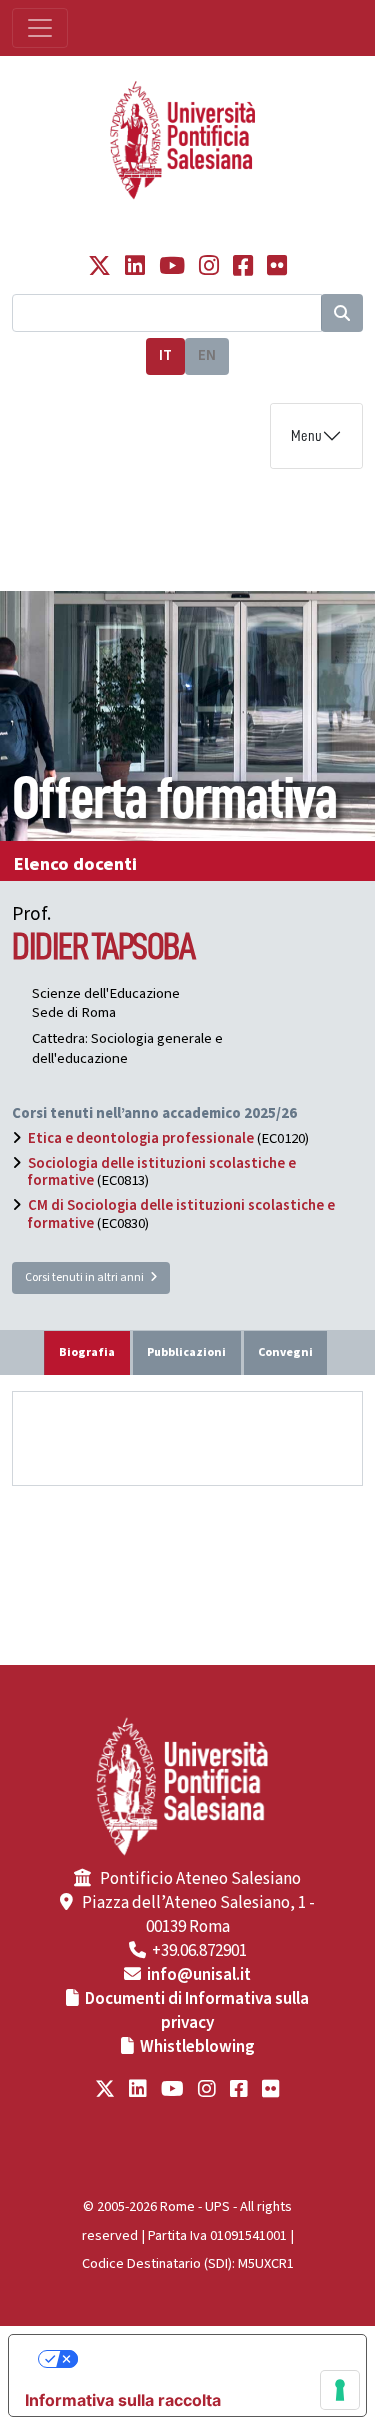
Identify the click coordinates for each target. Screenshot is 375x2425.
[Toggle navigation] (40, 28)
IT (165, 355)
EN (207, 355)
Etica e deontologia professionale (141, 1138)
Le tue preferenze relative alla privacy (207, 2359)
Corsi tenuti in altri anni (87, 1277)
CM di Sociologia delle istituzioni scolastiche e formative (181, 1214)
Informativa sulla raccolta (123, 2400)
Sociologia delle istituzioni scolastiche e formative (162, 1172)
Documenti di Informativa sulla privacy (197, 2011)
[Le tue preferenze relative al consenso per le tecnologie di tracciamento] (340, 2390)
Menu (306, 436)
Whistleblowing (197, 2047)
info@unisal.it (199, 1975)
